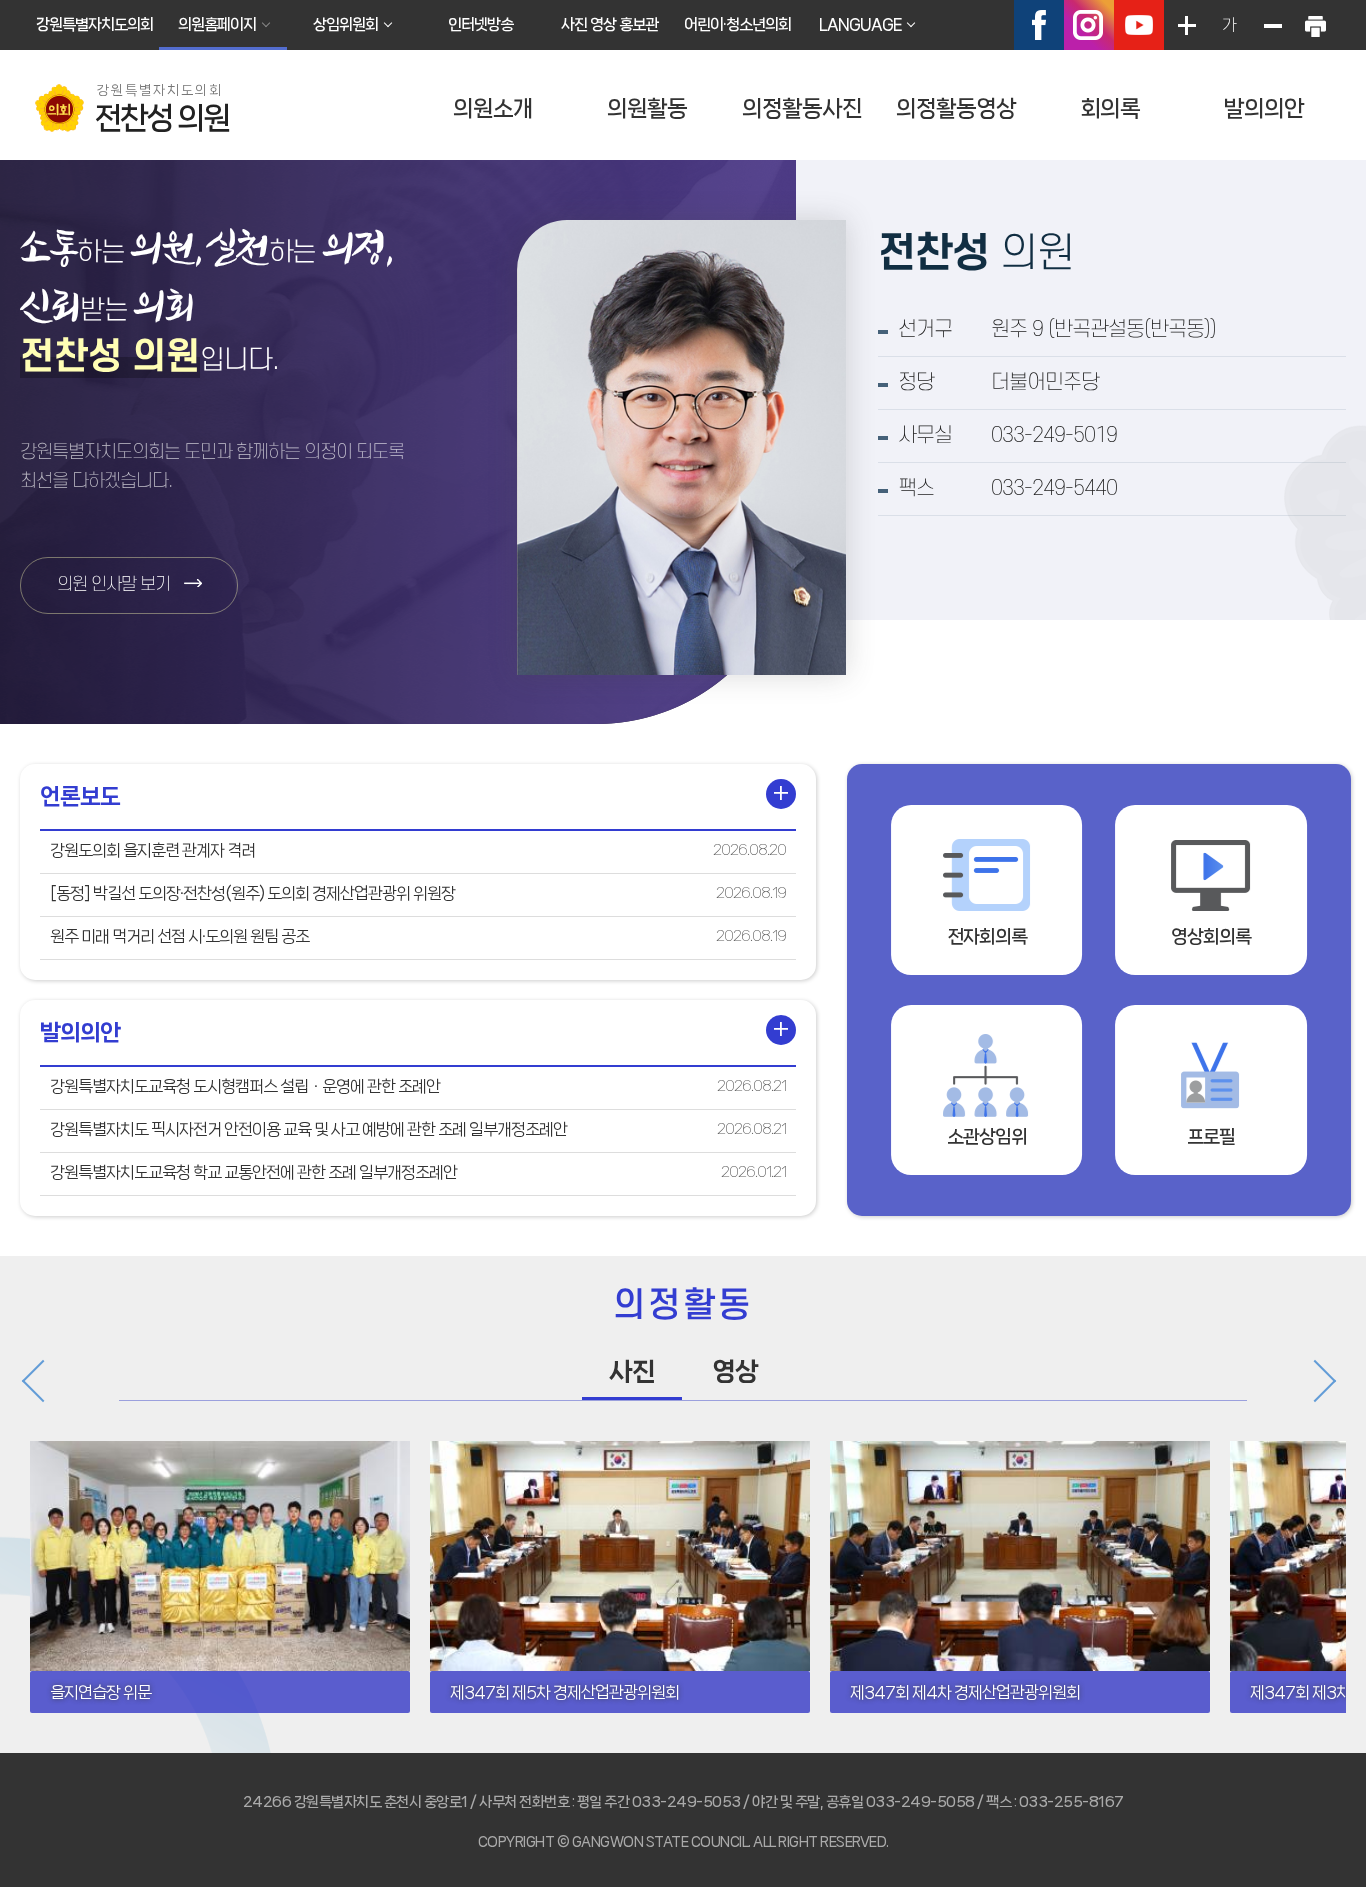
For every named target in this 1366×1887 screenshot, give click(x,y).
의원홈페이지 (217, 24)
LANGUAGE (860, 24)
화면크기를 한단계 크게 (1186, 25)
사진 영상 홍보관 (609, 24)
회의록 (1110, 108)
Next (1313, 1381)
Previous (45, 1381)
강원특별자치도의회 (94, 24)
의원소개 (493, 108)
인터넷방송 (480, 24)
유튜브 (1139, 25)
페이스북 (1039, 25)
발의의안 (1264, 108)
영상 (735, 1371)
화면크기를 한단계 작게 (1272, 25)
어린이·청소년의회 (737, 24)
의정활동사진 (802, 108)
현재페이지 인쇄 (1315, 25)
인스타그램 (1089, 25)
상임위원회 (345, 24)
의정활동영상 (956, 108)
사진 (632, 1371)
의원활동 (647, 108)
